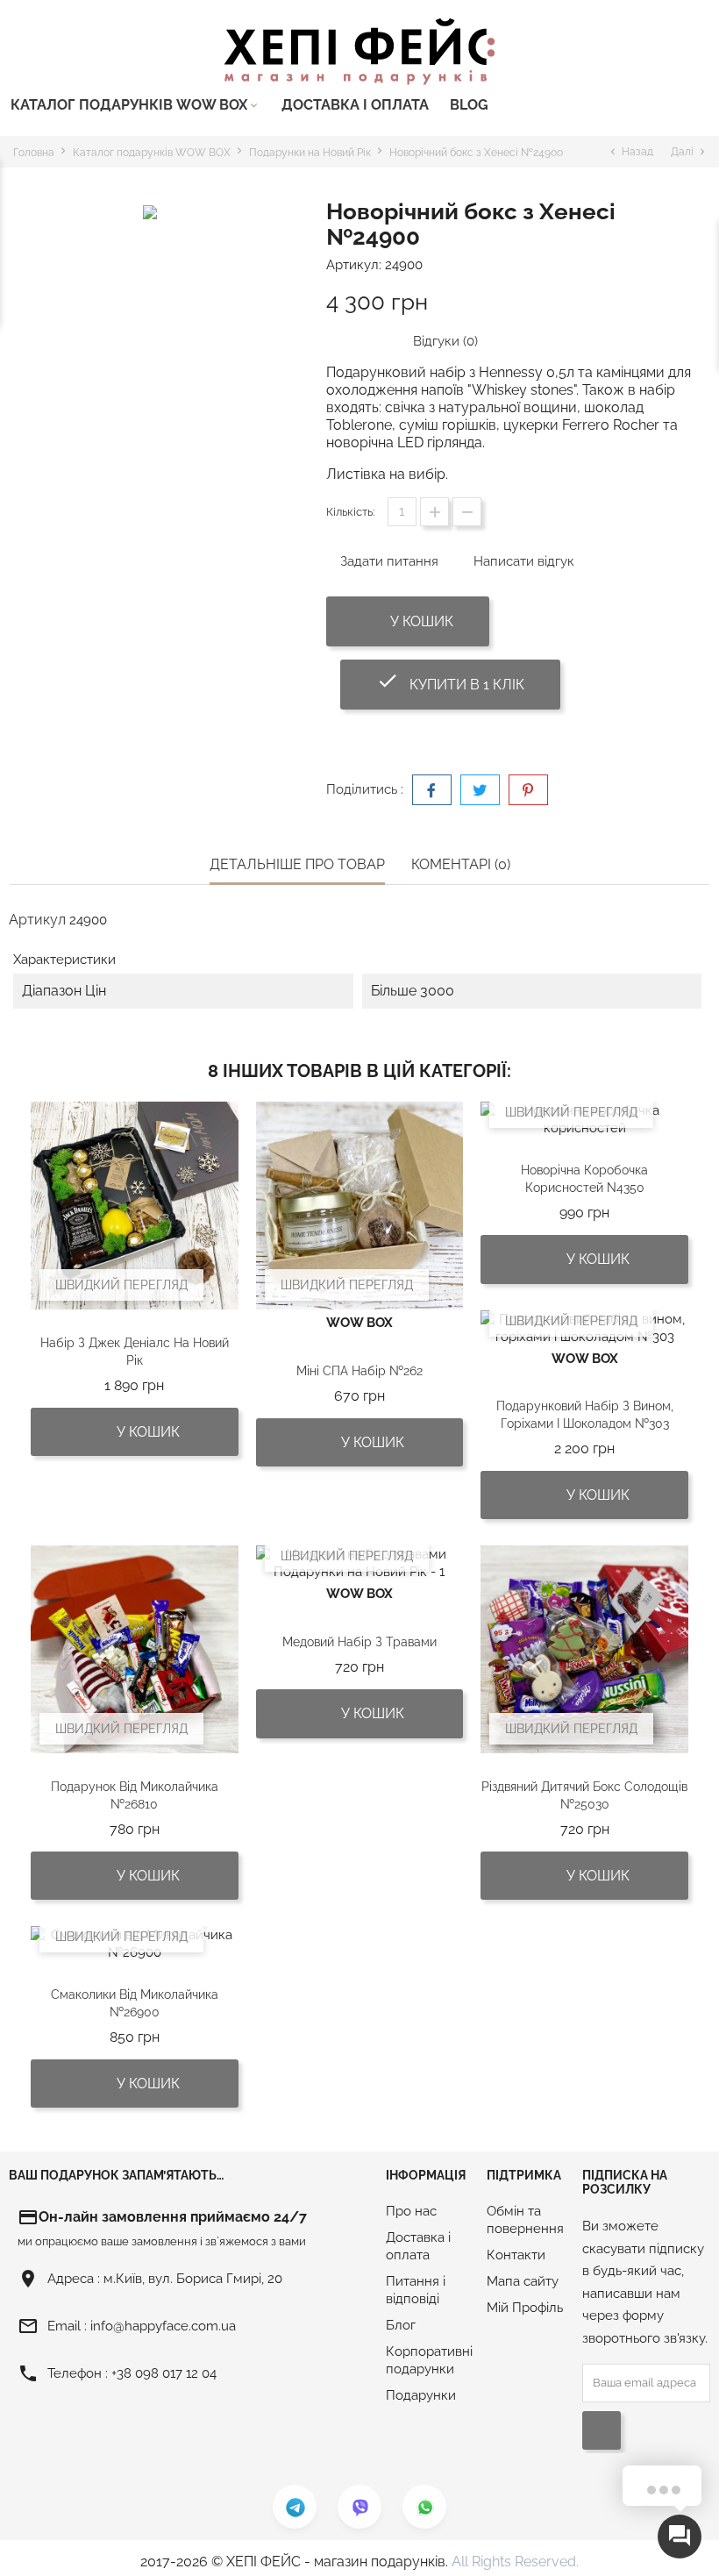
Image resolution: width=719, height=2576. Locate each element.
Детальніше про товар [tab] (297, 864)
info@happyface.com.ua (163, 2326)
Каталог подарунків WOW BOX (135, 105)
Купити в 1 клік (468, 681)
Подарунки (421, 2395)
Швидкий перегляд (121, 1285)
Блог (401, 2325)
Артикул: (354, 265)
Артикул (37, 920)
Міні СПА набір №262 (359, 1371)
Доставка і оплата (355, 105)
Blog (469, 105)
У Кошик (420, 621)
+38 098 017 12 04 (164, 2373)
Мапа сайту (523, 2281)
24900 (404, 265)
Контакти (516, 2255)
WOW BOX (359, 1323)
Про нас (411, 2211)
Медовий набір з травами (359, 1642)
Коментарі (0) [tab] (461, 864)
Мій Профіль (525, 2308)
